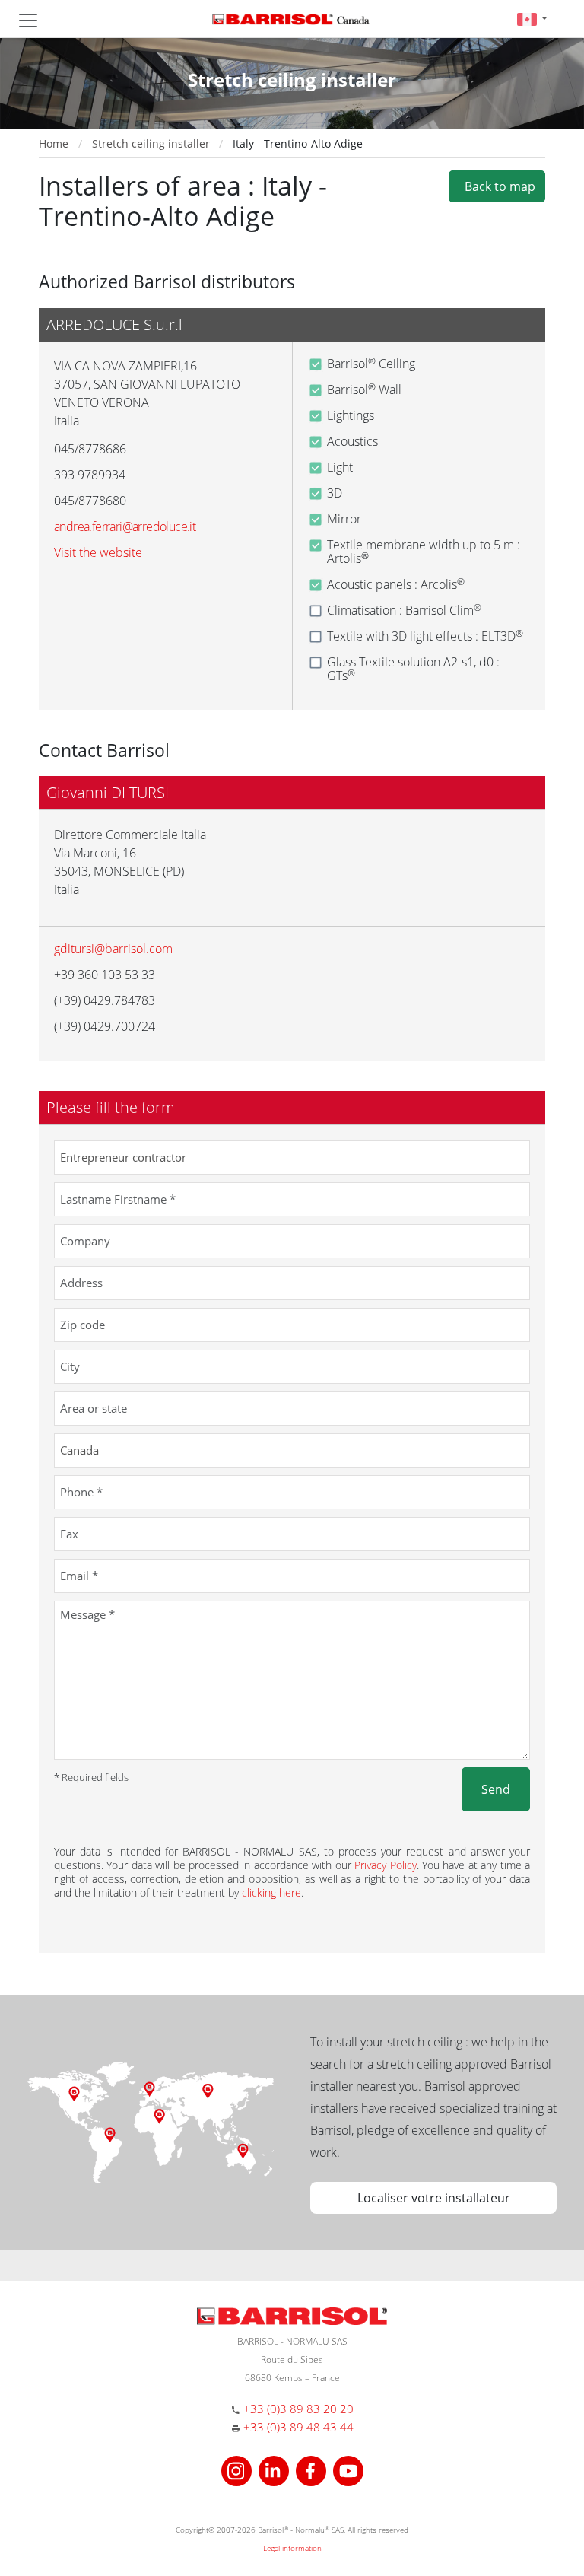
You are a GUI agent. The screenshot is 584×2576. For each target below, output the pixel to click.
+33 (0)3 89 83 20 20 (298, 2409)
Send (496, 1789)
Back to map (497, 186)
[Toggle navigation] (28, 21)
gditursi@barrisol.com (113, 949)
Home (54, 143)
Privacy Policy (385, 1865)
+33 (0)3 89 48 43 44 (298, 2427)
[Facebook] (313, 2469)
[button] (532, 19)
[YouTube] (348, 2469)
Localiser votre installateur (434, 2198)
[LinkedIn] (276, 2469)
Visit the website (98, 552)
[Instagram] (238, 2469)
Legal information (292, 2548)
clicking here (271, 1892)
